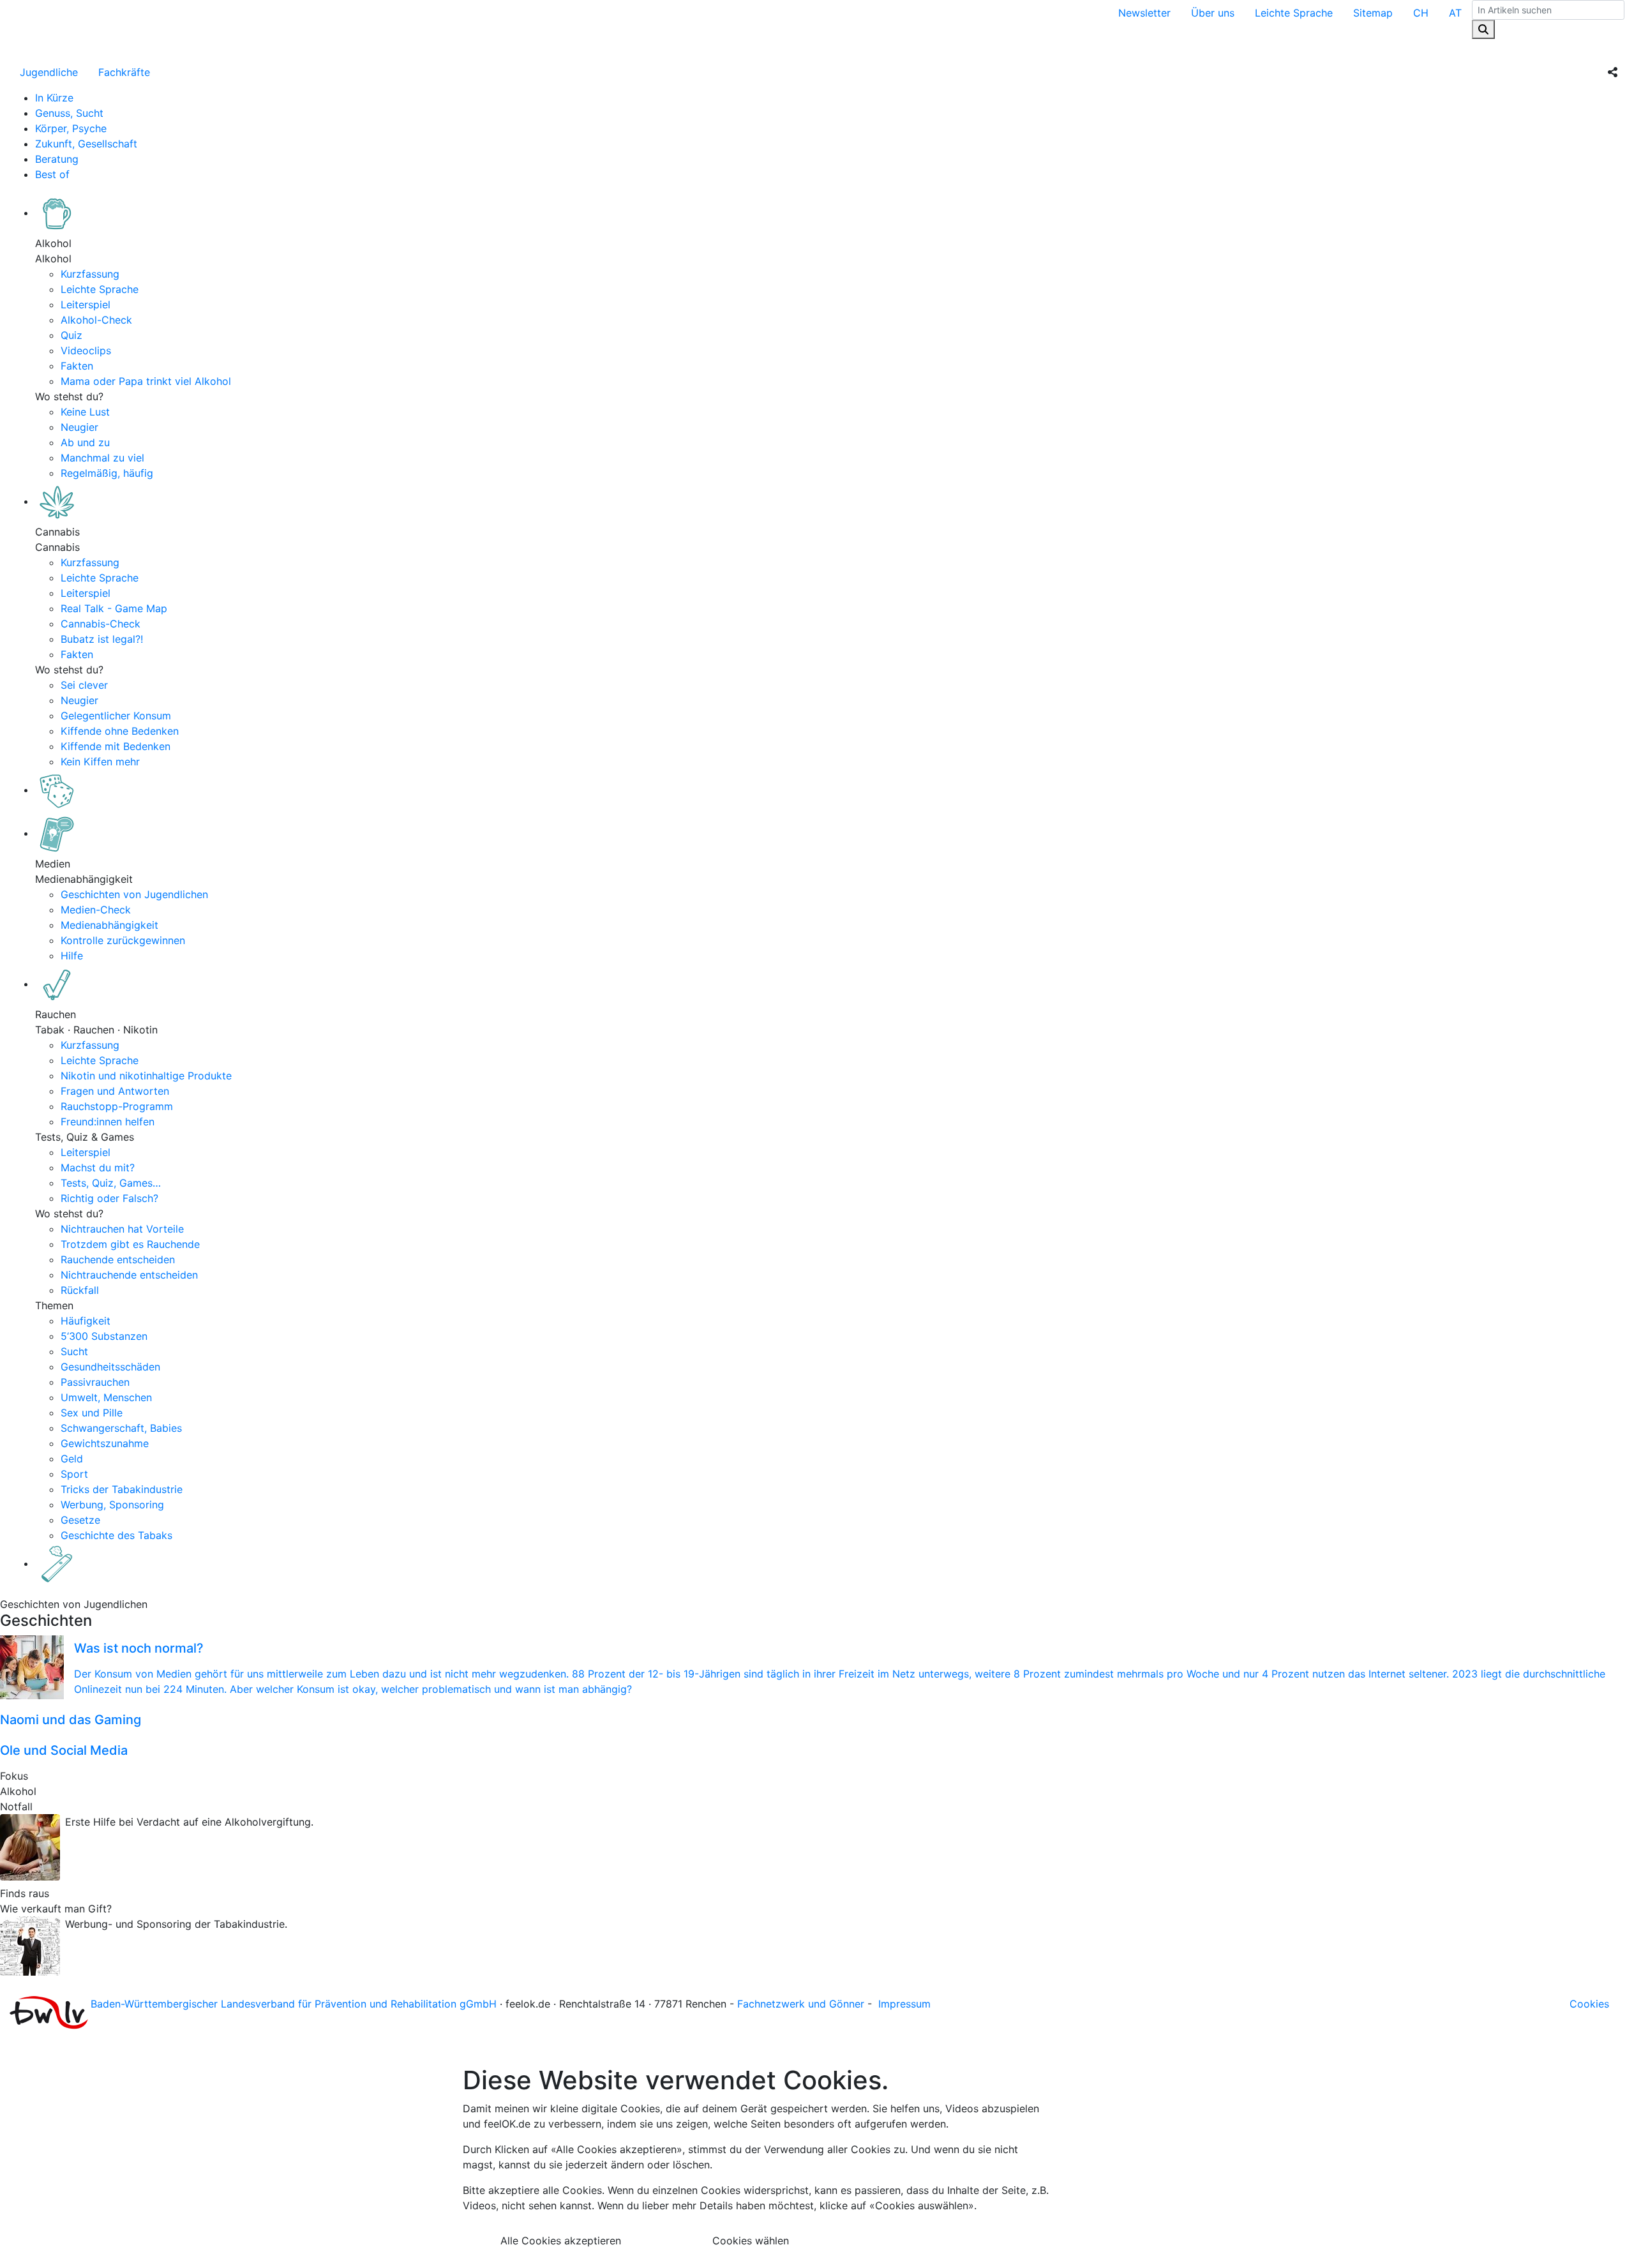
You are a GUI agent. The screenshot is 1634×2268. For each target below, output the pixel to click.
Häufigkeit (86, 1321)
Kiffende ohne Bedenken (120, 731)
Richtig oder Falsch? (109, 1198)
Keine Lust (85, 412)
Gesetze (80, 1520)
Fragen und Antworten (115, 1091)
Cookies (1589, 2004)
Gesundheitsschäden (110, 1367)
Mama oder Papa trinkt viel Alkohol (146, 381)
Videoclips (86, 350)
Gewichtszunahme (105, 1443)
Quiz (71, 335)
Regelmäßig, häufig (107, 473)
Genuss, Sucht (69, 113)
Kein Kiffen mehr (100, 762)
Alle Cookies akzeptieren (561, 2241)
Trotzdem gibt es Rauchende (130, 1244)
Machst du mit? (98, 1168)
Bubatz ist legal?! (102, 639)
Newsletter (1144, 13)
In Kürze (54, 98)
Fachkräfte (124, 72)
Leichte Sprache (1294, 13)
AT (1455, 13)
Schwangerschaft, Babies (121, 1428)
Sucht (74, 1351)
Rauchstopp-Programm (117, 1106)
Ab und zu (85, 442)
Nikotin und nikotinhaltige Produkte (146, 1076)
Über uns (1213, 13)
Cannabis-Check (101, 624)
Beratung (57, 159)
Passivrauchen (95, 1382)
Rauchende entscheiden (118, 1259)
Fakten (77, 366)
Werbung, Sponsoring (112, 1505)
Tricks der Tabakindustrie (122, 1489)
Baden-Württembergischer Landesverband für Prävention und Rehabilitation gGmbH (294, 2004)
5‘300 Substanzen (104, 1336)
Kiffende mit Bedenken (116, 746)
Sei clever (84, 685)
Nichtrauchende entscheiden (129, 1275)
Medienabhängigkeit (109, 925)
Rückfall (80, 1290)
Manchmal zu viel (102, 458)
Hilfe (72, 956)
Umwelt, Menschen (106, 1397)
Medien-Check (96, 910)
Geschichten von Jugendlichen (134, 894)
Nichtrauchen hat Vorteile (122, 1229)
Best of (52, 174)
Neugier (79, 427)
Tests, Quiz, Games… (111, 1183)
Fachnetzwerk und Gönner (801, 2004)
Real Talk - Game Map (114, 608)
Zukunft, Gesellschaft (86, 144)
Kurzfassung (90, 274)
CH (1421, 13)
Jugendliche (49, 72)
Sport (74, 1474)
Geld (72, 1459)
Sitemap (1373, 13)
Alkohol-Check (96, 320)
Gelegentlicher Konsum (116, 716)
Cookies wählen (751, 2241)
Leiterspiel (86, 304)
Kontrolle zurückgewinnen (123, 940)
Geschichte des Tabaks (116, 1535)
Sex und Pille (92, 1413)
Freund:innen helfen (108, 1122)
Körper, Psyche (71, 128)
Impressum (904, 2004)
